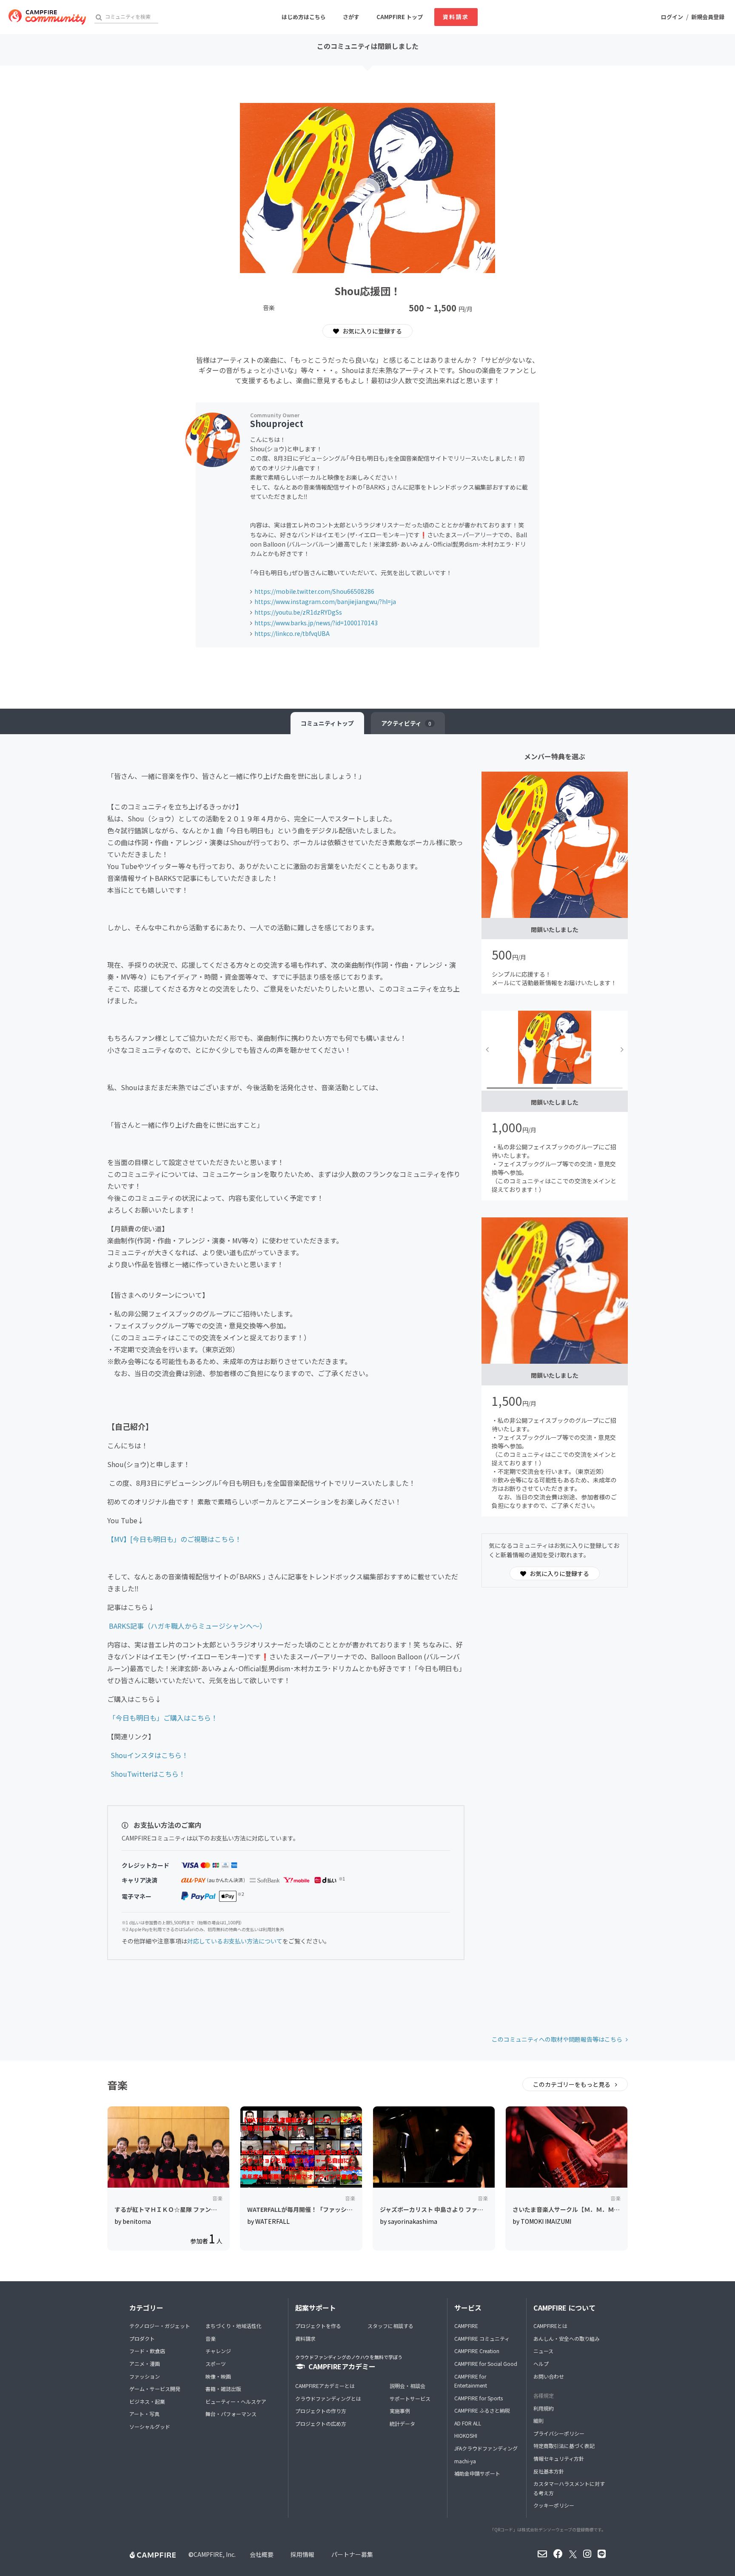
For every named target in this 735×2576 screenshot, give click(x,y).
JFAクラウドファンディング (486, 2448)
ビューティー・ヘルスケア (236, 2401)
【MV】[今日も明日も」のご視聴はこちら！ (174, 1539)
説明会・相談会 (407, 2386)
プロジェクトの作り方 (321, 2411)
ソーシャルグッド (150, 2426)
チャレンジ (218, 2351)
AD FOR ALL (468, 2423)
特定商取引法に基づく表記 (564, 2446)
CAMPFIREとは (550, 2326)
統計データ (402, 2424)
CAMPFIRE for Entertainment (471, 2381)
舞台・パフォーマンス (231, 2414)
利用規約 (544, 2408)
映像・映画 (218, 2376)
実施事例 (400, 2411)
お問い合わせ (549, 2376)
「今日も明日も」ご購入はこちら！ (163, 1718)
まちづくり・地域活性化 (234, 2326)
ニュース (543, 2351)
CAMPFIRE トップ (400, 17)
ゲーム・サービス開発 (155, 2389)
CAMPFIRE (466, 2326)
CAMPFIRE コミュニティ (482, 2338)
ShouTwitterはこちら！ (148, 1774)
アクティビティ (406, 723)
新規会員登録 (708, 17)
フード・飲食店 (147, 2351)
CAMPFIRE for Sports (479, 2398)
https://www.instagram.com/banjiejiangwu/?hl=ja (325, 601)
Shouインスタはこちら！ (150, 1755)
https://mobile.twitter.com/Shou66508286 (314, 591)
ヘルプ (541, 2364)
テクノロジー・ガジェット (160, 2326)
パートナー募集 (352, 2554)
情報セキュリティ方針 (559, 2458)
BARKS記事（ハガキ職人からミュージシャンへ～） (188, 1626)
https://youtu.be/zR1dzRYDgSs (298, 612)
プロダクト (142, 2338)
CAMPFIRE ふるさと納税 (482, 2410)
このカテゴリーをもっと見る (572, 2084)
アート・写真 (144, 2414)
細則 (538, 2421)
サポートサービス (410, 2398)
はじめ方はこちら (304, 17)
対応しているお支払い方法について (235, 1941)
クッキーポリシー (554, 2505)
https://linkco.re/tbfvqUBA (292, 633)
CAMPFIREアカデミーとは (325, 2386)
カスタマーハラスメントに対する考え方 (569, 2488)
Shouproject (277, 423)
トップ (327, 723)
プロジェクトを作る (318, 2326)
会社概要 (262, 2554)
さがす (351, 17)
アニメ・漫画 (145, 2364)
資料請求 (456, 17)
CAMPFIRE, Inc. (215, 2554)
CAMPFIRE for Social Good (486, 2364)
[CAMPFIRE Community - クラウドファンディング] (47, 17)
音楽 (211, 2338)
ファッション (145, 2376)
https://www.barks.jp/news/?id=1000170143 (316, 623)
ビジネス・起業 (147, 2401)
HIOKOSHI (466, 2435)
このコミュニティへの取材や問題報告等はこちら (557, 2039)
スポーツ (216, 2364)
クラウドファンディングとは (328, 2398)
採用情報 (302, 2554)
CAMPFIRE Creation (477, 2351)
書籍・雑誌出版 (223, 2389)
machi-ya (465, 2461)
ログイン (672, 17)
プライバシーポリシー (559, 2433)
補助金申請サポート (477, 2473)
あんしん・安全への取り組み (567, 2338)
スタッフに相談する (390, 2326)
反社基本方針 (549, 2471)
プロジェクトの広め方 (321, 2424)
